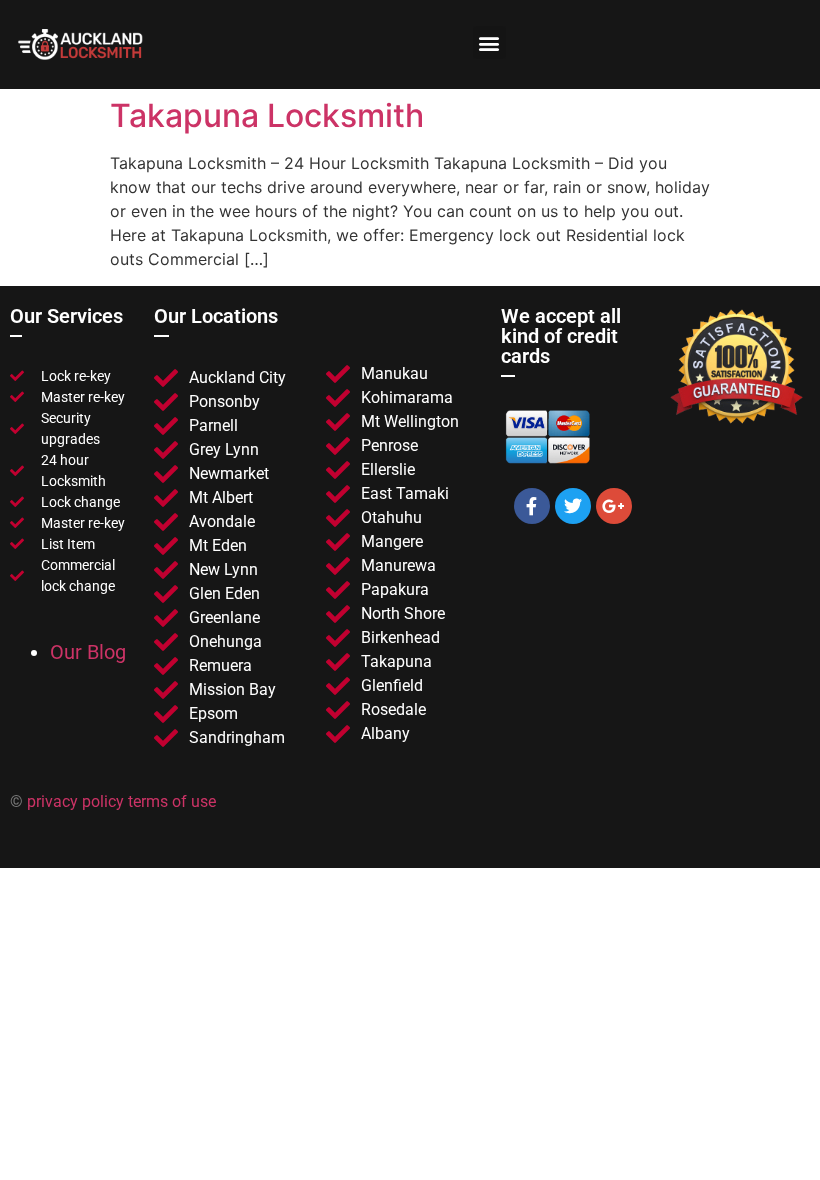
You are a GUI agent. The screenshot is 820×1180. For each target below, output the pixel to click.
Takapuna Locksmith (267, 115)
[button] (489, 42)
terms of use (172, 801)
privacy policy (77, 801)
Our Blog (88, 652)
